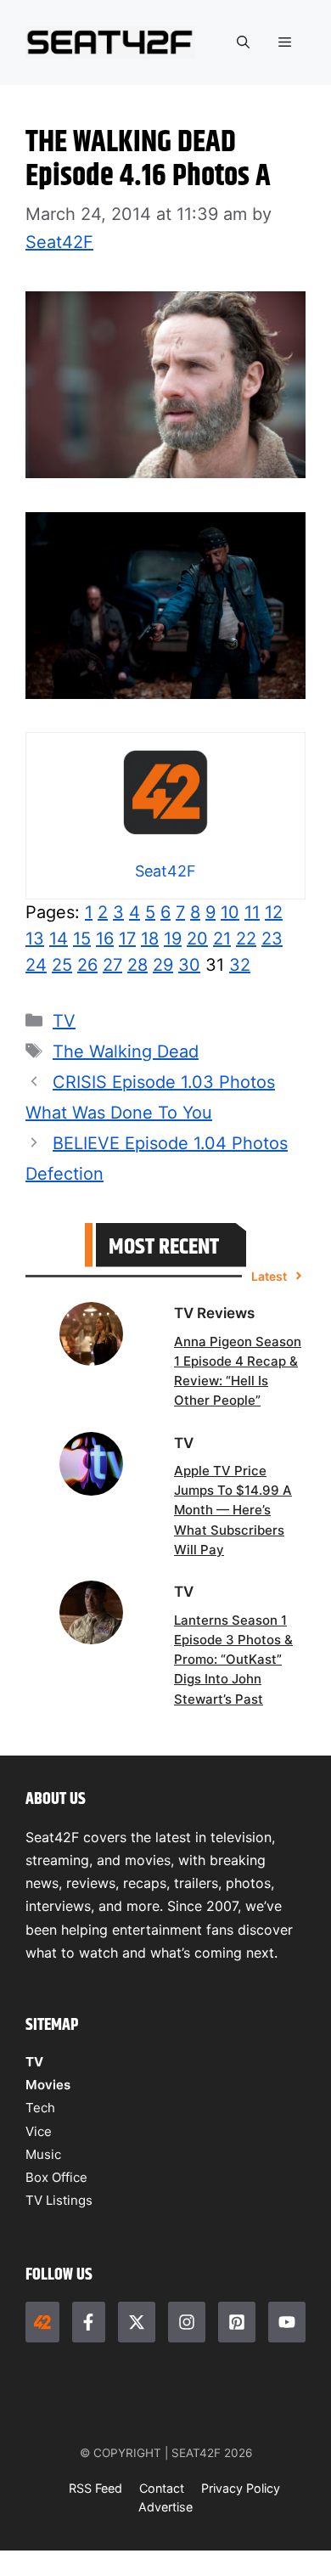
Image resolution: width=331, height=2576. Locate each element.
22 (246, 939)
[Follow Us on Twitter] (137, 2322)
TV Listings (59, 2200)
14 (59, 939)
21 (222, 939)
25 (62, 965)
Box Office (56, 2177)
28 (137, 965)
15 (82, 939)
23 (272, 939)
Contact (162, 2488)
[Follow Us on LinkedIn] (237, 2322)
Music (43, 2154)
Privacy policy (241, 2488)
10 (230, 912)
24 (36, 965)
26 (87, 965)
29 (163, 965)
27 (112, 965)
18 (150, 939)
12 (274, 912)
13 (35, 939)
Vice (39, 2131)
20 (197, 939)
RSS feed (95, 2488)
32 (240, 965)
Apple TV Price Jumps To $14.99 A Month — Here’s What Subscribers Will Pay (233, 1510)
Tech (40, 2108)
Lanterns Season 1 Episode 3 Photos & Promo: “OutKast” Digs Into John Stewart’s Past (233, 1660)
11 (252, 912)
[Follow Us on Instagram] (187, 2322)
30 (189, 965)
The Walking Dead (126, 1051)
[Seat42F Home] (42, 2322)
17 (127, 939)
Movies (48, 2085)
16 (105, 939)
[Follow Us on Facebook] (89, 2322)
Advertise (165, 2507)
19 (173, 939)
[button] (243, 42)
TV (64, 1021)
